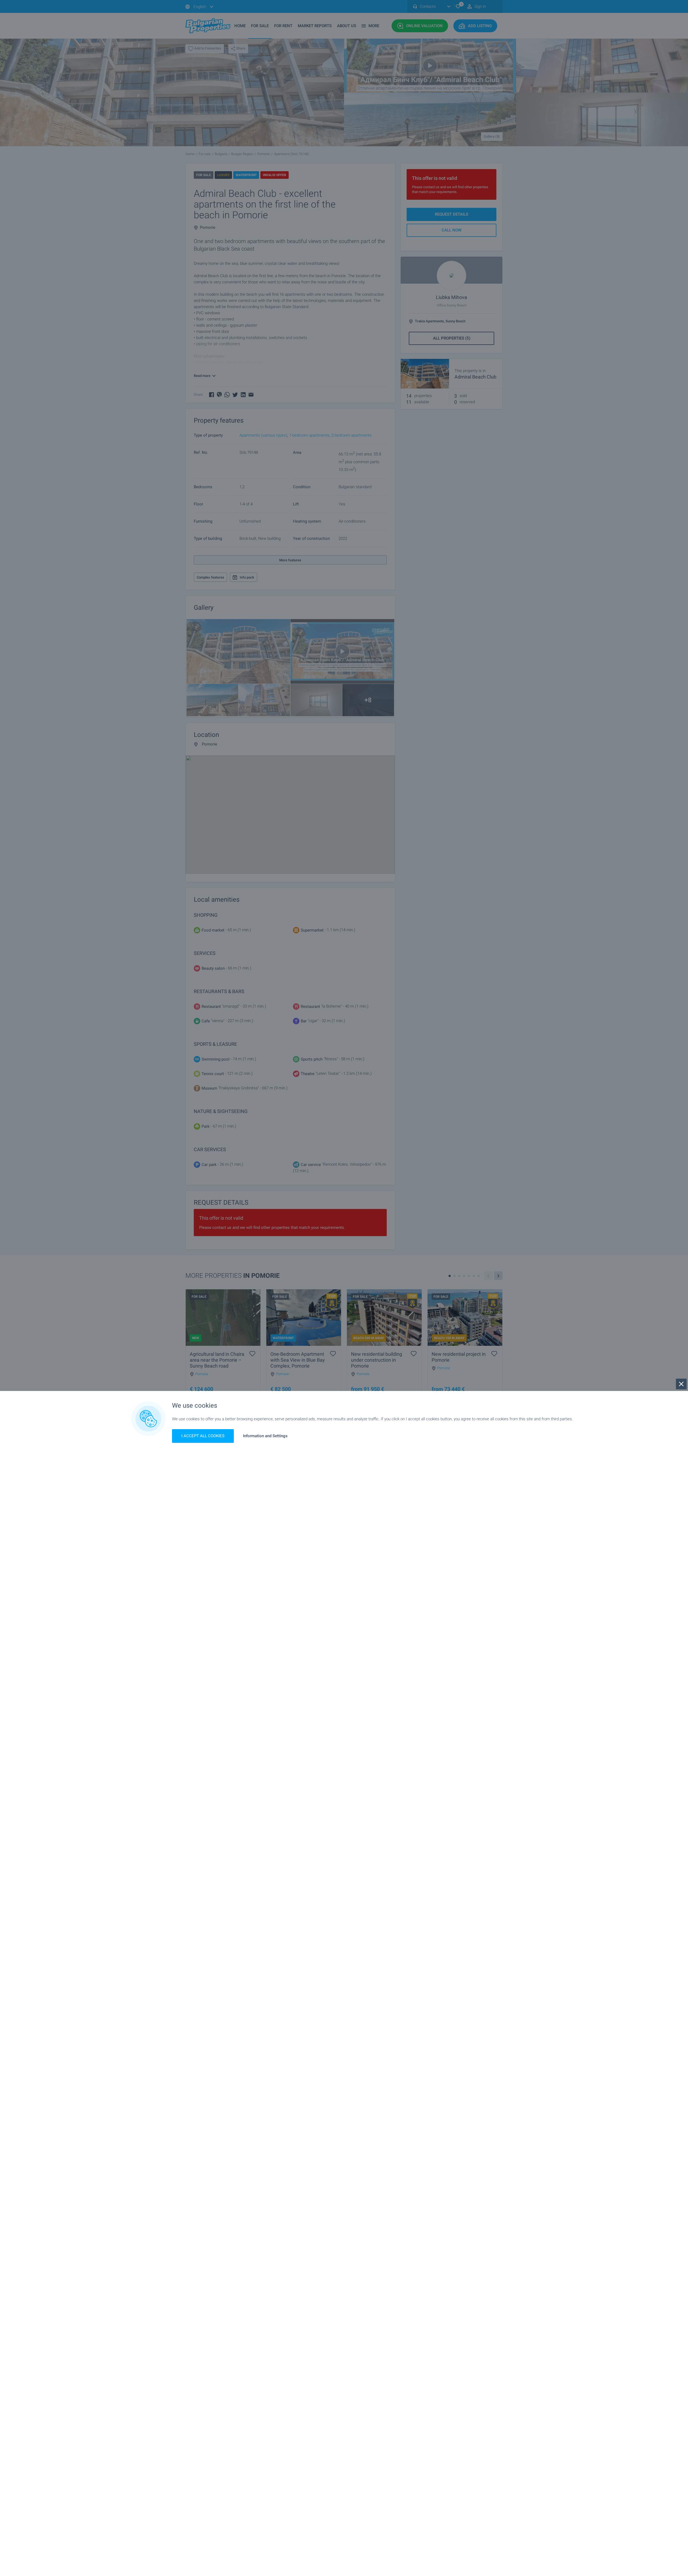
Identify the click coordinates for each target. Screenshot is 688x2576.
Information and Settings (265, 1436)
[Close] (681, 1384)
